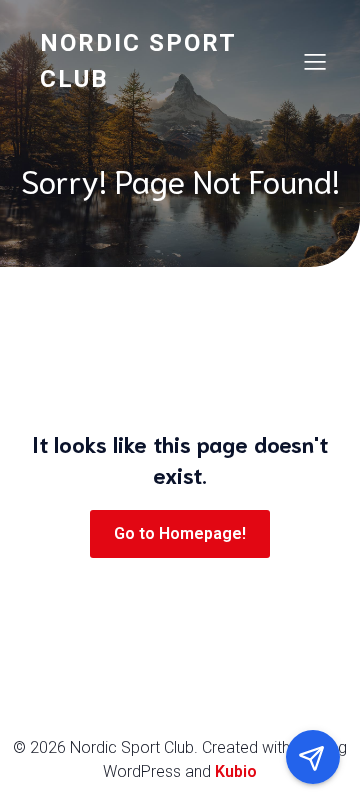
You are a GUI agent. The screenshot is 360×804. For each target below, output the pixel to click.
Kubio (236, 771)
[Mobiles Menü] (315, 61)
